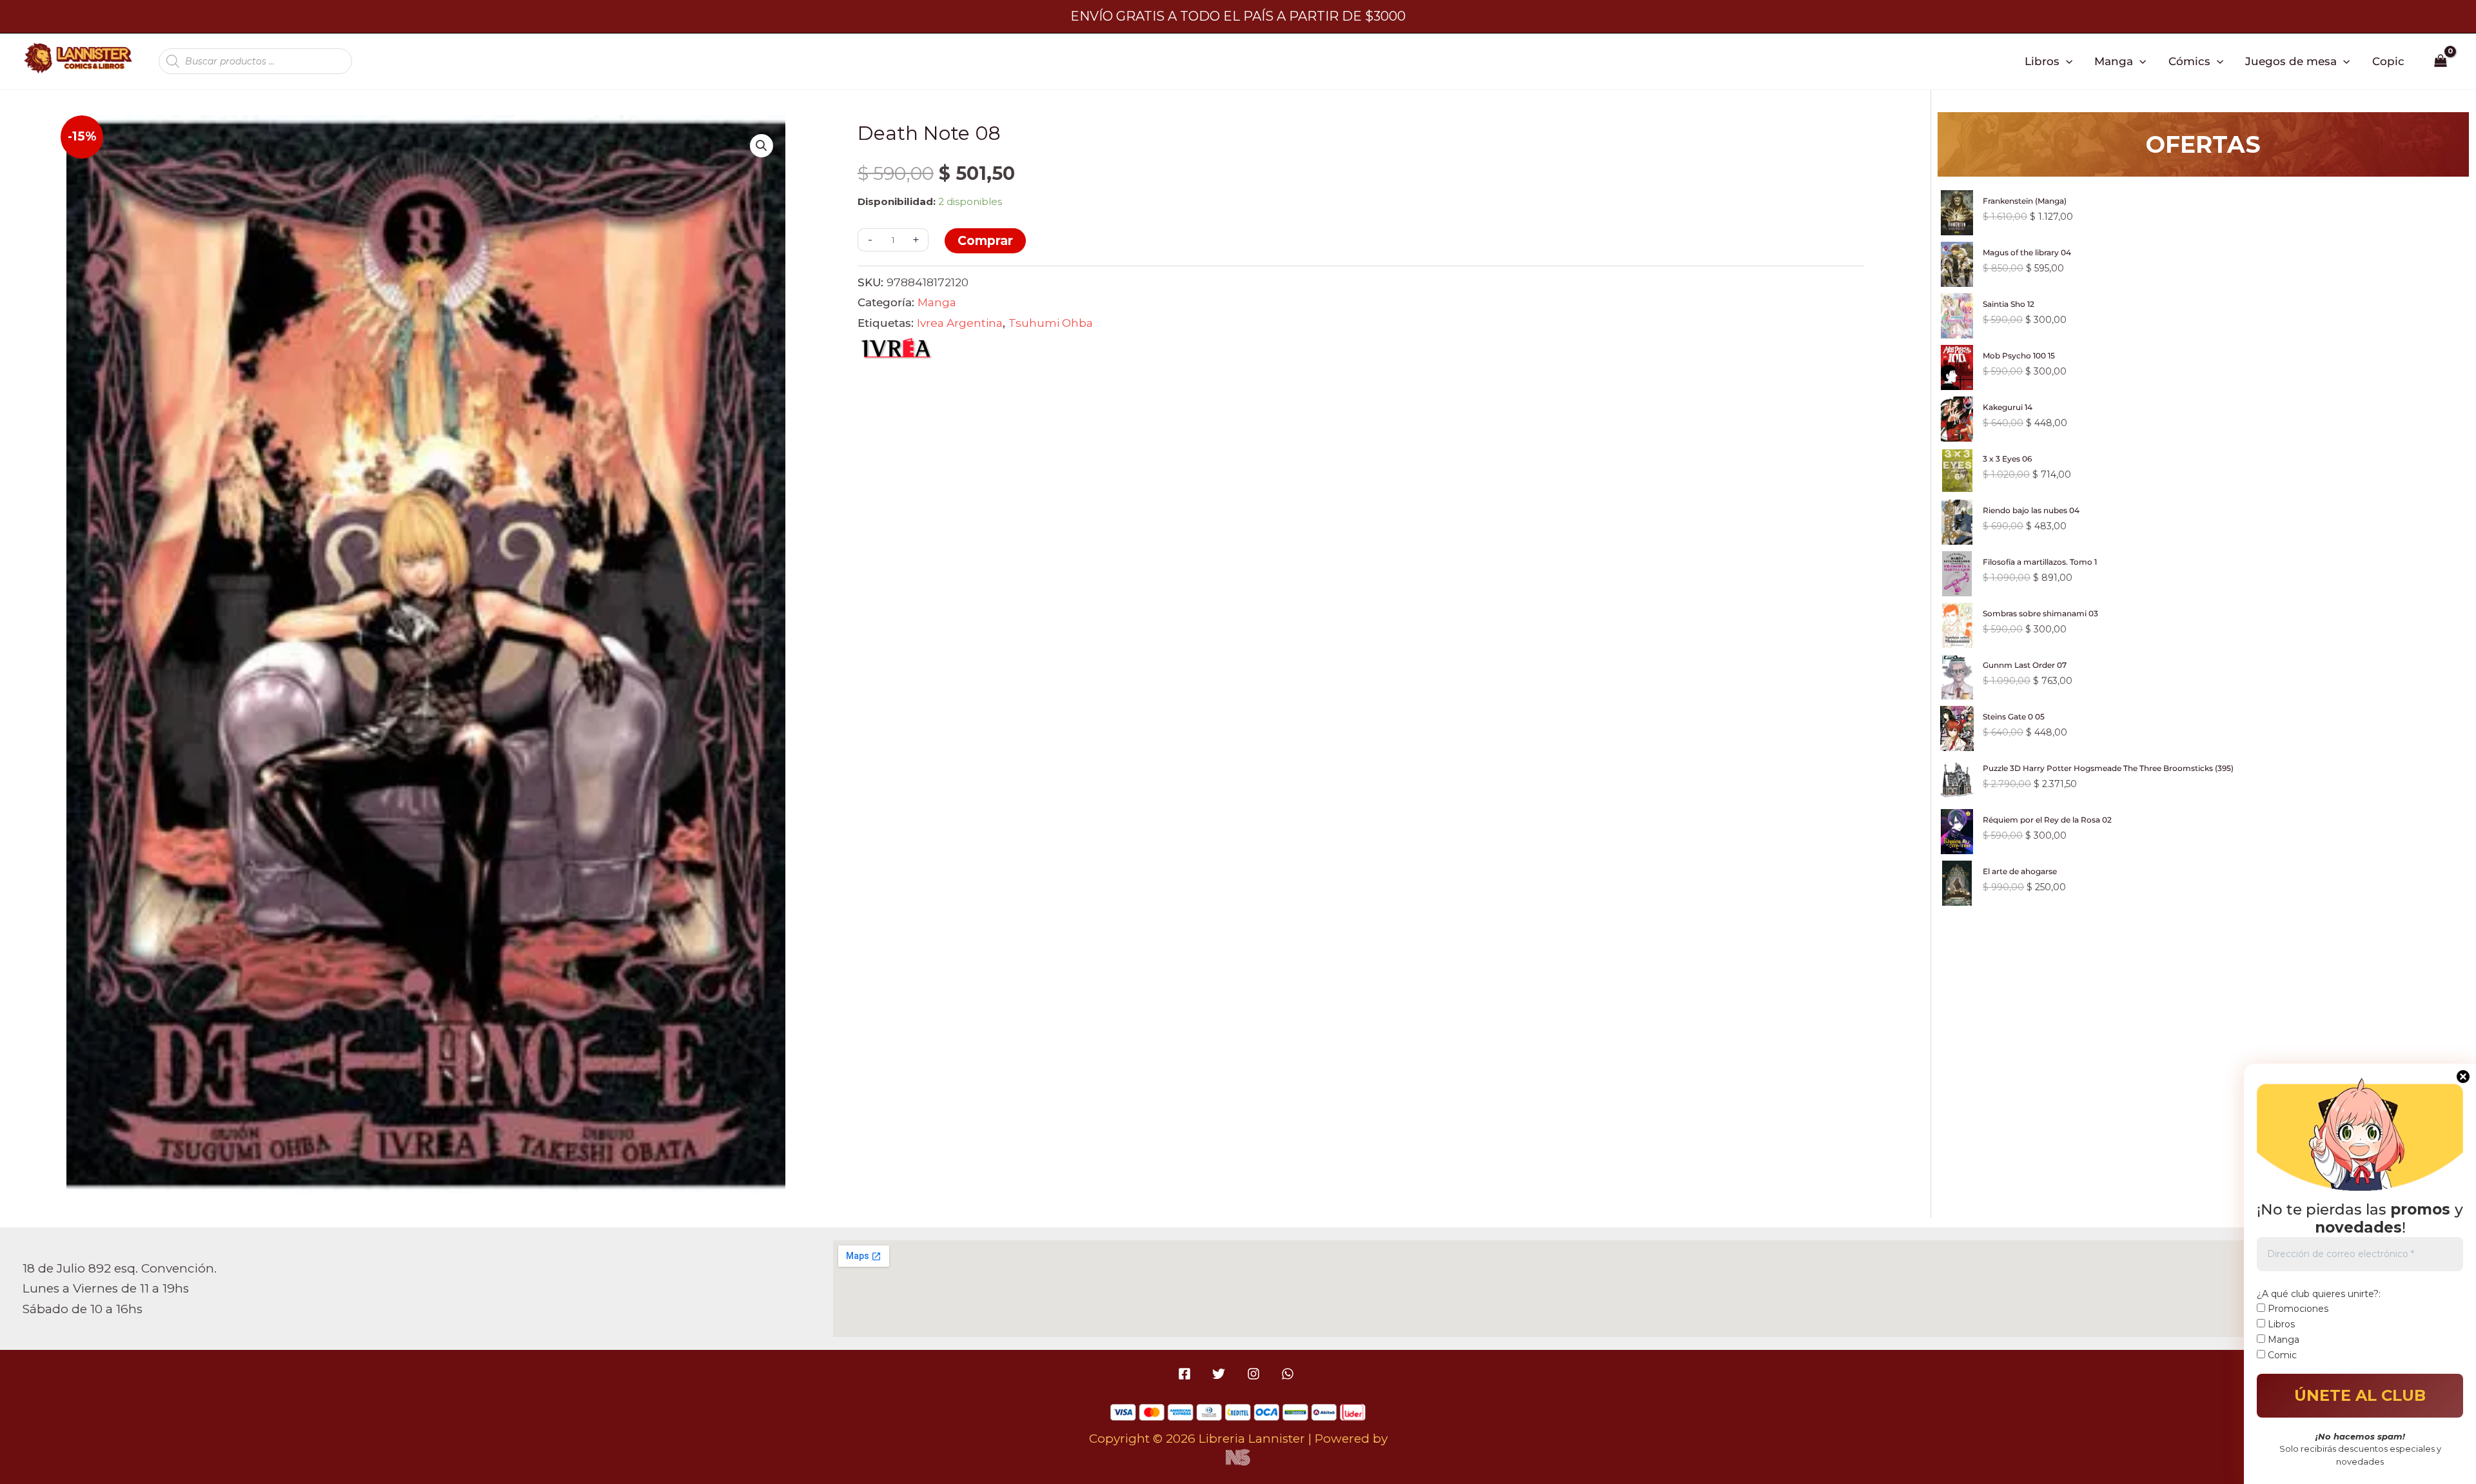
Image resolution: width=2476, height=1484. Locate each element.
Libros (2042, 61)
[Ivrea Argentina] (896, 351)
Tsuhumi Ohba (1051, 323)
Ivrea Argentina (960, 323)
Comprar (985, 241)
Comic (2281, 1355)
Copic (2388, 61)
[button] (2066, 61)
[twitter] (1221, 1374)
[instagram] (1255, 1374)
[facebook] (1187, 1374)
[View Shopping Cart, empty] (2441, 61)
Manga (2114, 61)
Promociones (2297, 1309)
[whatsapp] (1289, 1374)
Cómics (2189, 61)
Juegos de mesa (2291, 61)
